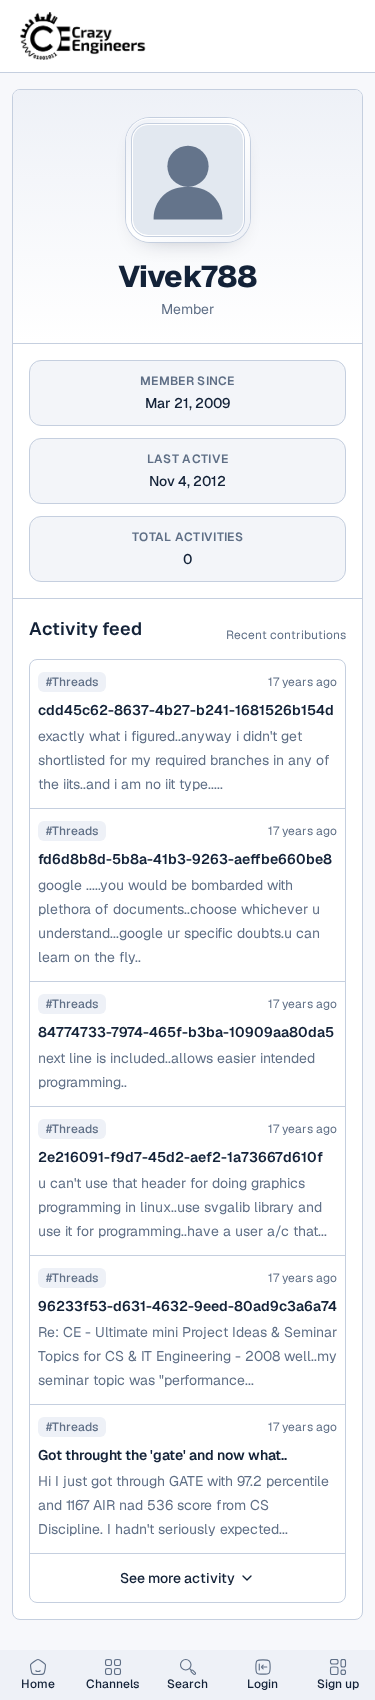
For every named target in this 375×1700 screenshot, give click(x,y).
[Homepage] (84, 36)
